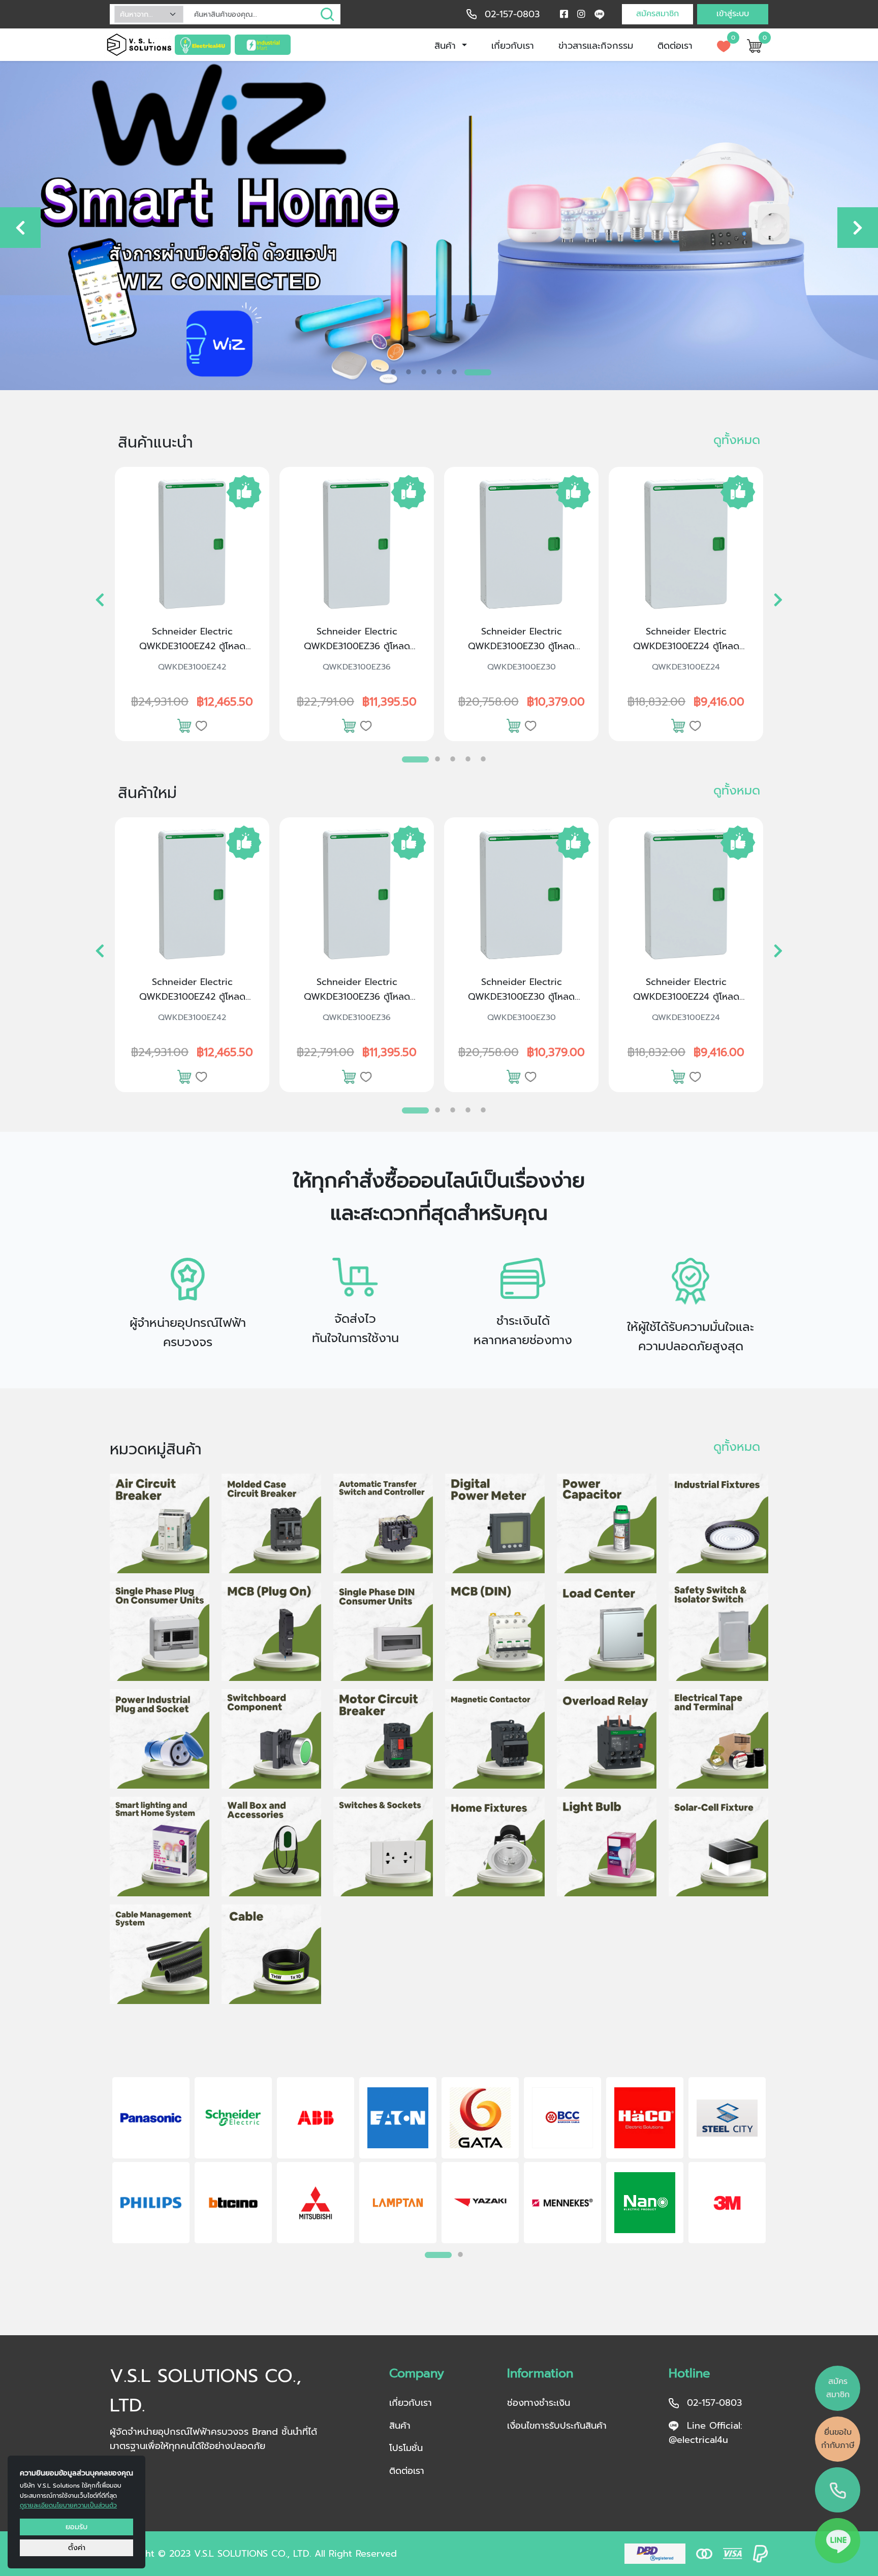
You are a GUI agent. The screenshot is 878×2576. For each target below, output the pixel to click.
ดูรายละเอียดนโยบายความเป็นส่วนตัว (68, 2505)
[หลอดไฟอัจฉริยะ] (160, 1847)
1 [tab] (393, 372)
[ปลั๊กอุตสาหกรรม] (160, 1739)
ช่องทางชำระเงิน (539, 2403)
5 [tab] (454, 372)
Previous (96, 2162)
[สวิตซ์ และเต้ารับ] (383, 1847)
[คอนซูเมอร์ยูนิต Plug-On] (160, 1631)
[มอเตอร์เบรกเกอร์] (383, 1739)
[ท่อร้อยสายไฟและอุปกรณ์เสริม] (160, 1954)
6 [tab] (469, 369)
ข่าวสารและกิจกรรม (596, 46)
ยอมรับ (76, 2527)
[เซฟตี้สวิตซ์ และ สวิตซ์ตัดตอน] (718, 1631)
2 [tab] (409, 372)
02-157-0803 (512, 14)
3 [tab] (424, 372)
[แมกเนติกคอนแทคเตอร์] (495, 1739)
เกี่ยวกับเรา (513, 46)
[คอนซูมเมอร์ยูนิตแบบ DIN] (383, 1631)
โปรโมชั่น (406, 2448)
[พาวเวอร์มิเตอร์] (495, 1523)
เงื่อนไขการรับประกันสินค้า (557, 2426)
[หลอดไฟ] (607, 1847)
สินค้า (447, 46)
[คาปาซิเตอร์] (607, 1523)
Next (782, 2162)
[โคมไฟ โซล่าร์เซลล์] (718, 1847)
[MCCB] (271, 1523)
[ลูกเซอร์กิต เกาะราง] (495, 1631)
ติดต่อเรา (675, 46)
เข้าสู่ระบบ (733, 14)
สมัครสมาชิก (657, 14)
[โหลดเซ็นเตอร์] (607, 1631)
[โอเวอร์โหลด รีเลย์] (607, 1739)
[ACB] (160, 1523)
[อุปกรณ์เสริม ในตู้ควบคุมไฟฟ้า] (271, 1739)
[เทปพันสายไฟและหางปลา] (718, 1739)
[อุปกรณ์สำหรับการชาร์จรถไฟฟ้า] (271, 1847)
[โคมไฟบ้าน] (495, 1847)
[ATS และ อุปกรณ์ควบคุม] (383, 1523)
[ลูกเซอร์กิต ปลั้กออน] (271, 1631)
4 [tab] (439, 372)
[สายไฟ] (271, 1954)
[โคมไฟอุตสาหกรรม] (718, 1523)
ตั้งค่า (77, 2548)
